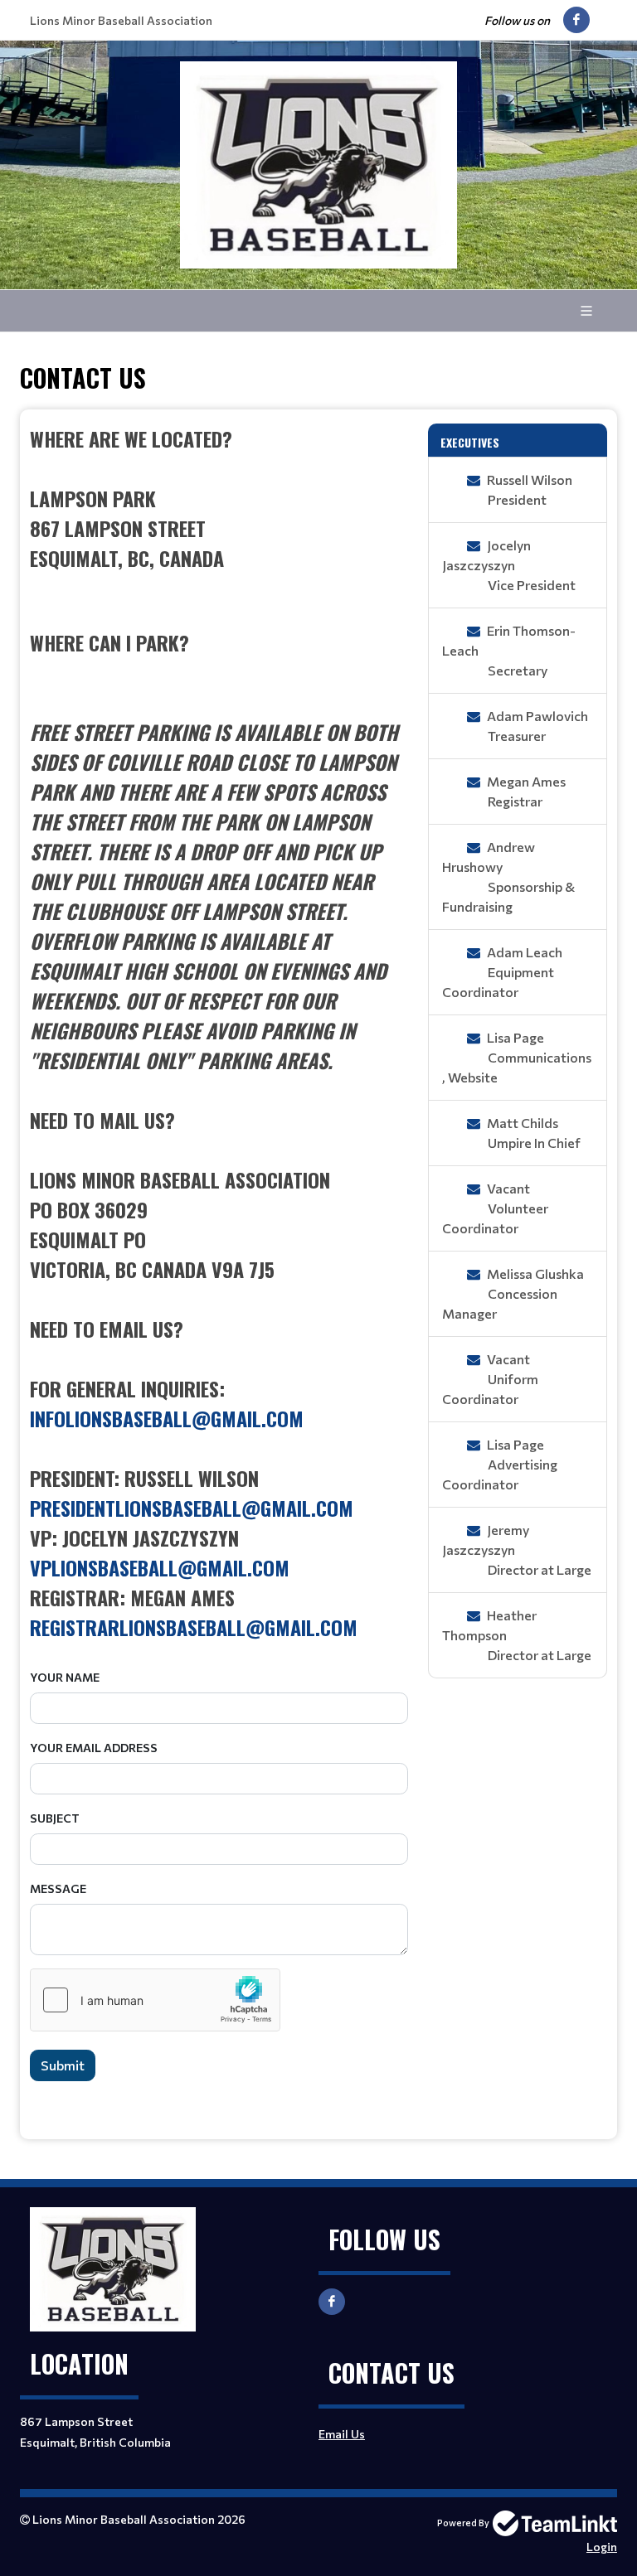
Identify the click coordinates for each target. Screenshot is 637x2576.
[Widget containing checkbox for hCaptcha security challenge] (155, 2000)
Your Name (65, 1677)
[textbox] (219, 1033)
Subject (55, 1818)
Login (602, 2547)
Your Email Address (94, 1748)
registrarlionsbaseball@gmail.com (194, 1627)
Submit (63, 2065)
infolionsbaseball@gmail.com (167, 1418)
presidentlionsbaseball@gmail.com (192, 1508)
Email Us (342, 2434)
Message (58, 1888)
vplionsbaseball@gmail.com (160, 1567)
